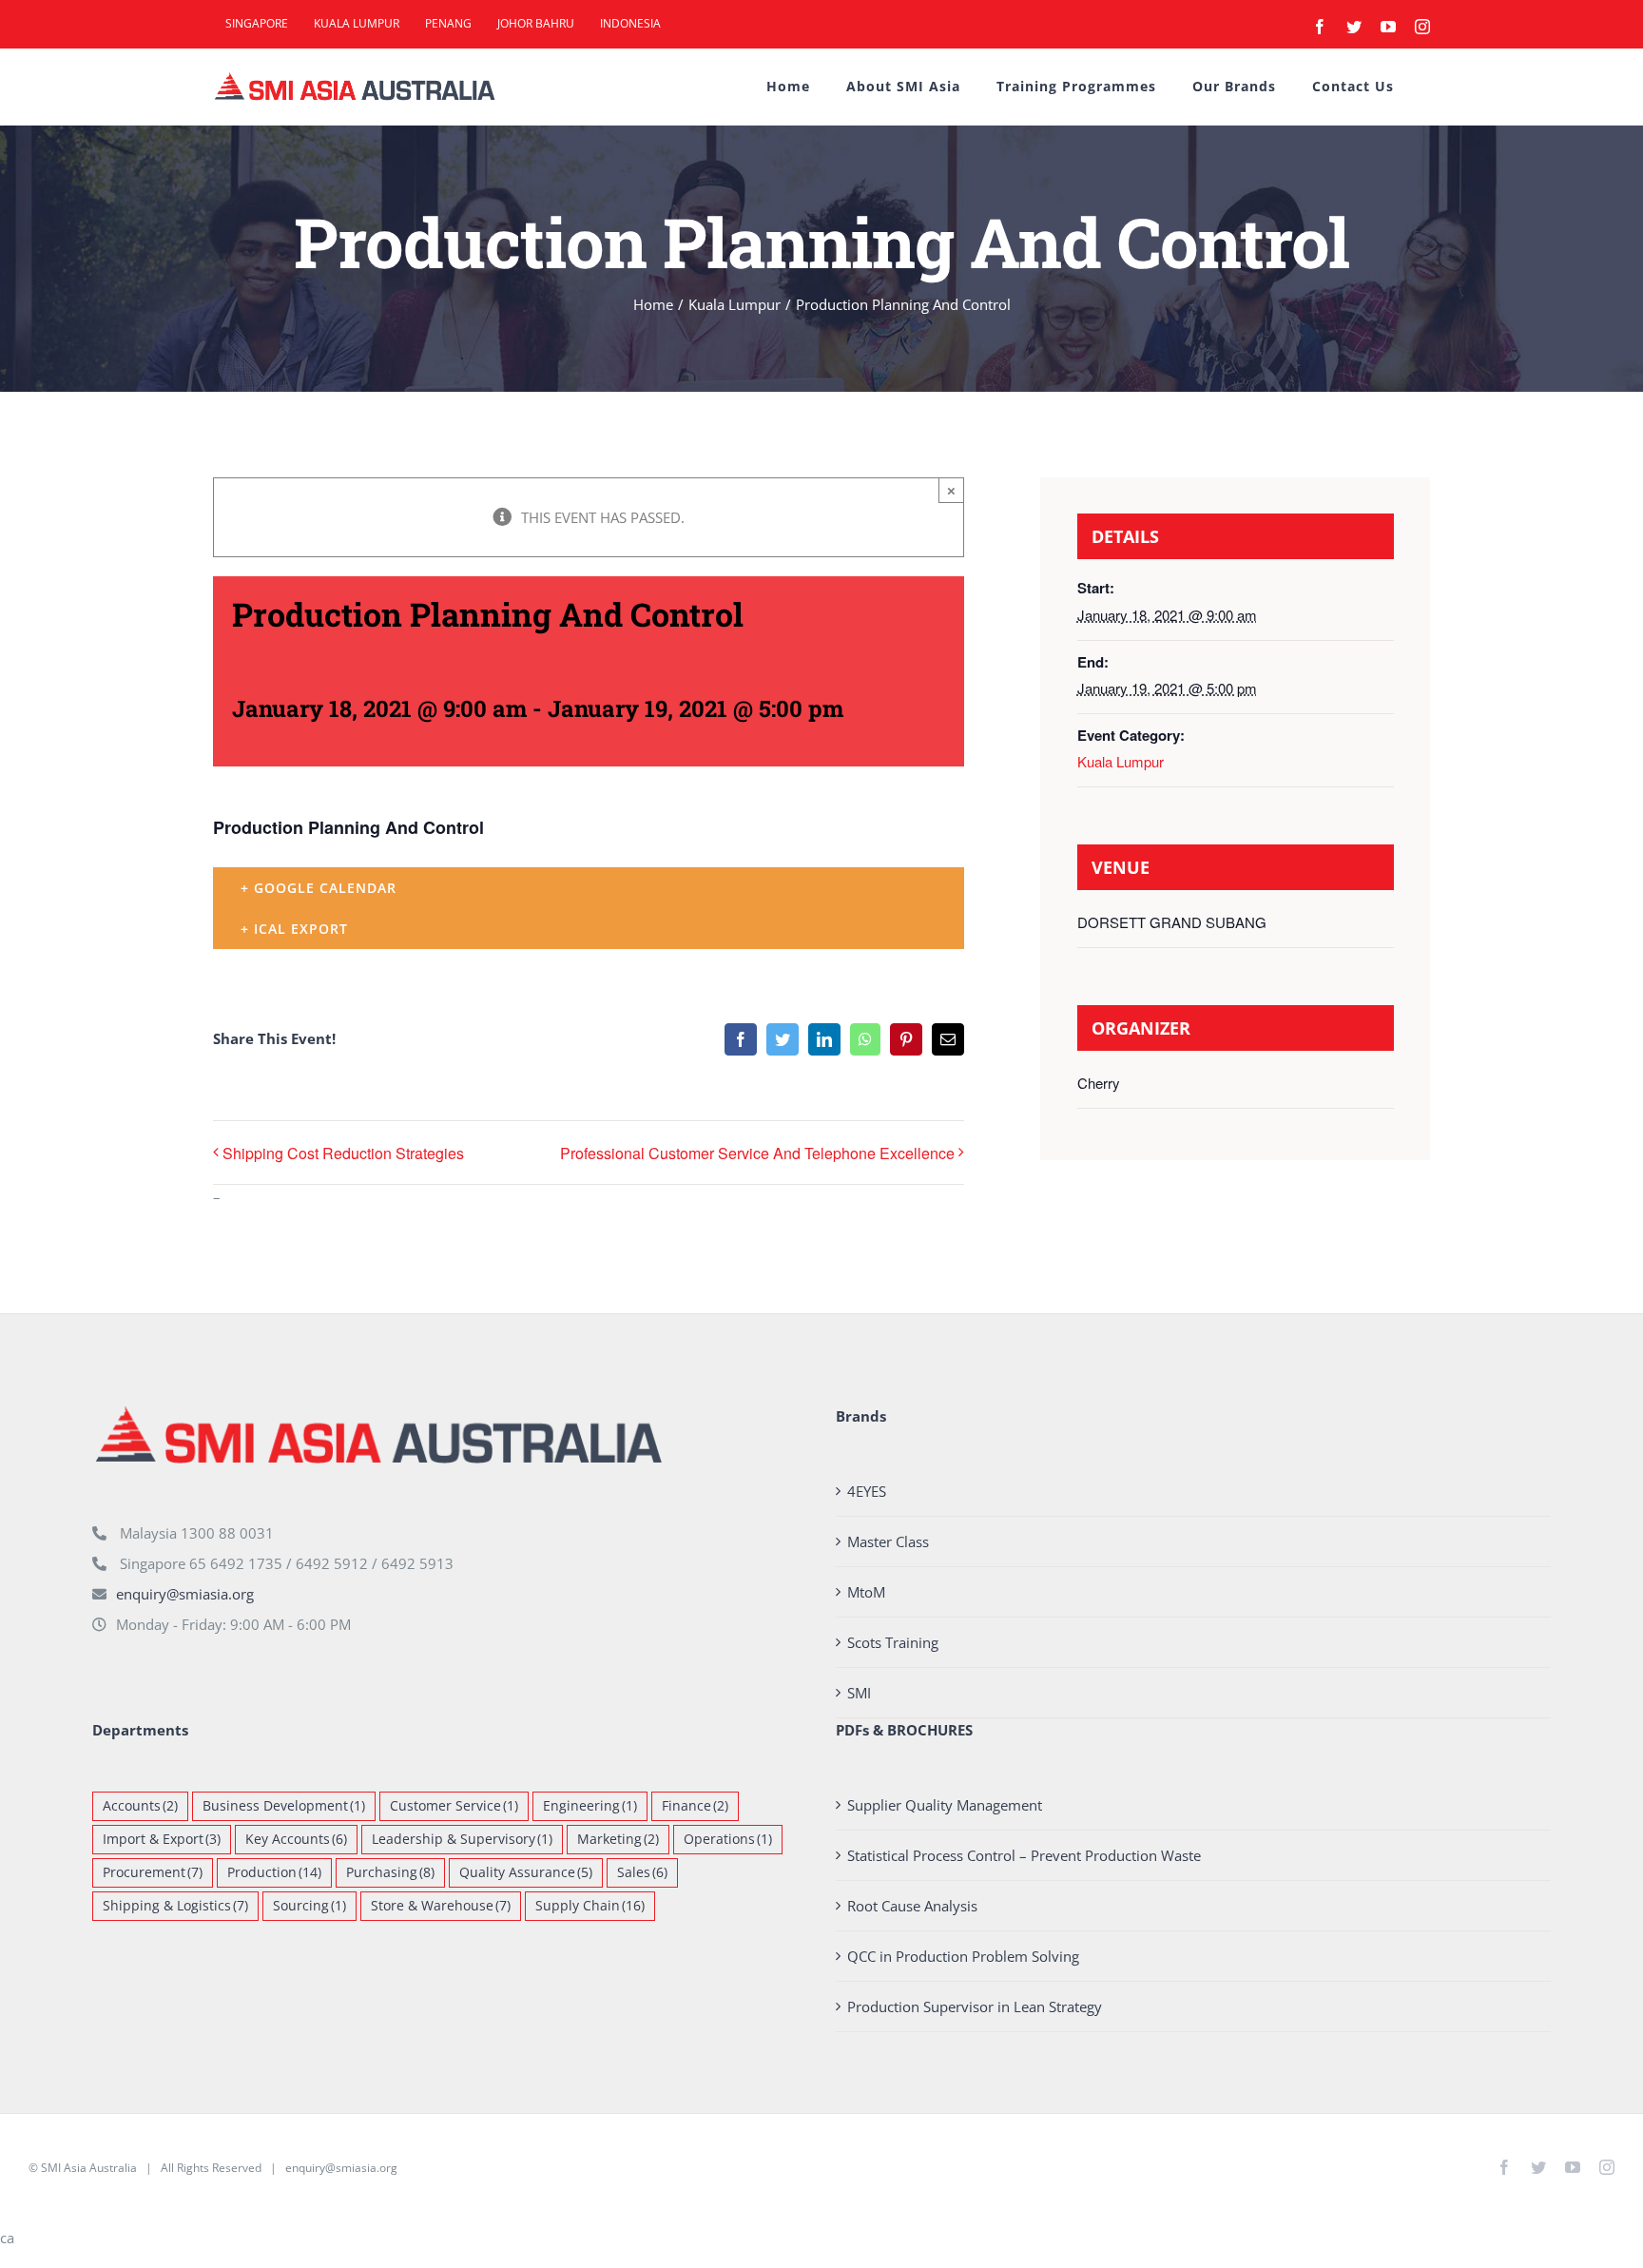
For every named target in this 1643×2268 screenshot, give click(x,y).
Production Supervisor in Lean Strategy (975, 2006)
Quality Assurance (526, 1872)
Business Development (284, 1806)
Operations (728, 1839)
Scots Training (893, 1642)
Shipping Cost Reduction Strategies (343, 1153)
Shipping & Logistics (175, 1906)
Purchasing (390, 1872)
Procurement (153, 1872)
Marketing (618, 1839)
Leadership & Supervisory (462, 1839)
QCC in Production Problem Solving (963, 1956)
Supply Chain (590, 1906)
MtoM (866, 1592)
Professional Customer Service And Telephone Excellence (757, 1153)
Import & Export (162, 1839)
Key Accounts (296, 1839)
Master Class (888, 1541)
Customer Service (454, 1806)
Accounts (140, 1806)
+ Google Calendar (319, 888)
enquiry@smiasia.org (185, 1594)
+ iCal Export (294, 929)
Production (274, 1872)
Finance (695, 1806)
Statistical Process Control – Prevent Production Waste (1024, 1855)
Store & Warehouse (441, 1906)
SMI (859, 1693)
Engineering (590, 1806)
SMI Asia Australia (89, 2168)
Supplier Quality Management (945, 1805)
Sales (642, 1872)
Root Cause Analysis (912, 1906)
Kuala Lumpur (1121, 761)
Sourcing (309, 1906)
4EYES (867, 1491)
